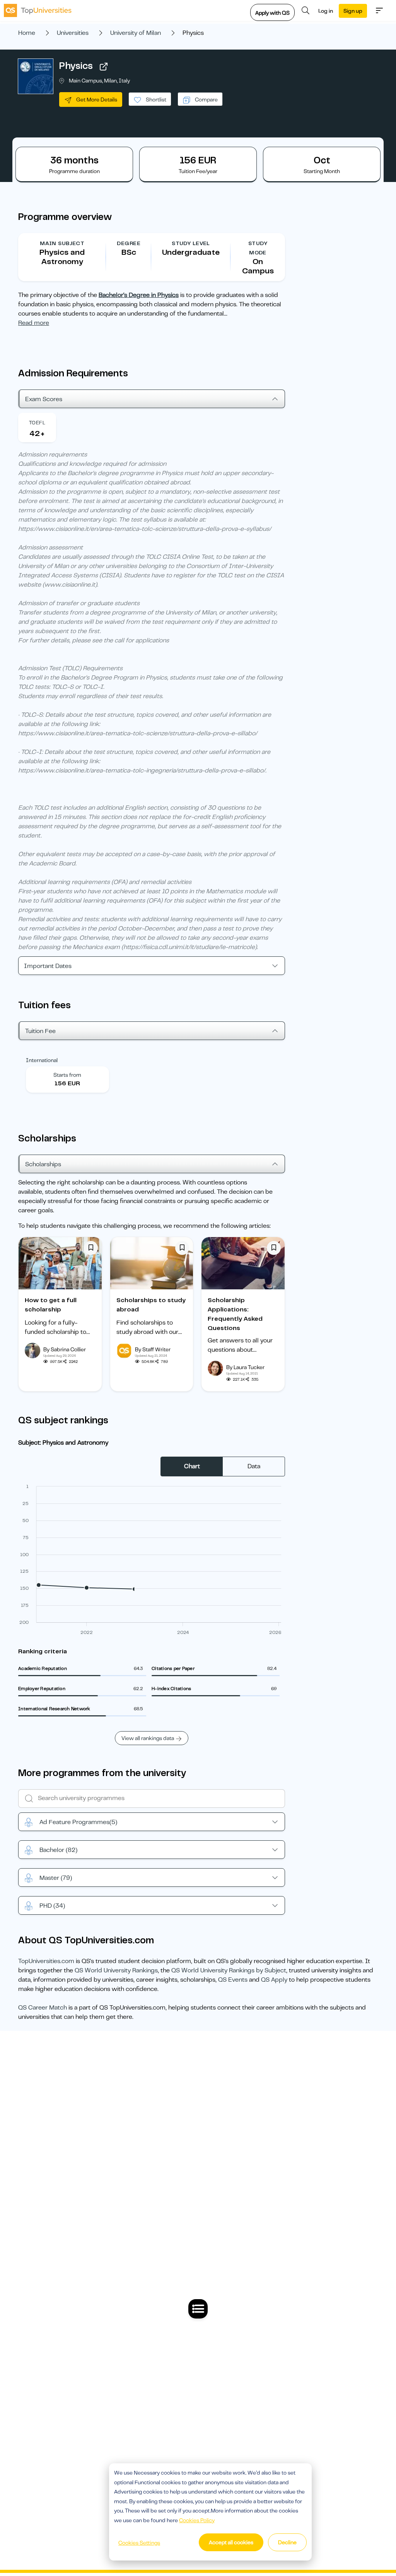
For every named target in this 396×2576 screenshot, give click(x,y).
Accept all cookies (231, 2542)
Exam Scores (44, 399)
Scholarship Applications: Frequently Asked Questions (235, 1314)
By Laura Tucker (245, 1367)
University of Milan (136, 33)
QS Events (233, 1980)
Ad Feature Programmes (78, 1822)
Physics (76, 66)
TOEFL (37, 423)
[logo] (38, 10)
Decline (287, 2542)
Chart (192, 1466)
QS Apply (274, 1980)
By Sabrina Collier (65, 1349)
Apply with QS (272, 13)
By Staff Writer (153, 1349)
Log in (326, 11)
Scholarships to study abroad (151, 1305)
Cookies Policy (197, 2520)
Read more (34, 323)
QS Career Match (43, 2008)
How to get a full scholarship (51, 1305)
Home (27, 33)
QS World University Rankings (116, 1970)
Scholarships (43, 1164)
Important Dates (48, 966)
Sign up (353, 11)
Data (254, 1466)
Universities (73, 33)
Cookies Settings (139, 2543)
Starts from (67, 1075)
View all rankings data (148, 1738)
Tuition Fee (40, 1031)
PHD (52, 1906)
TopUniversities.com (46, 1961)
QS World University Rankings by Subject (229, 1970)
